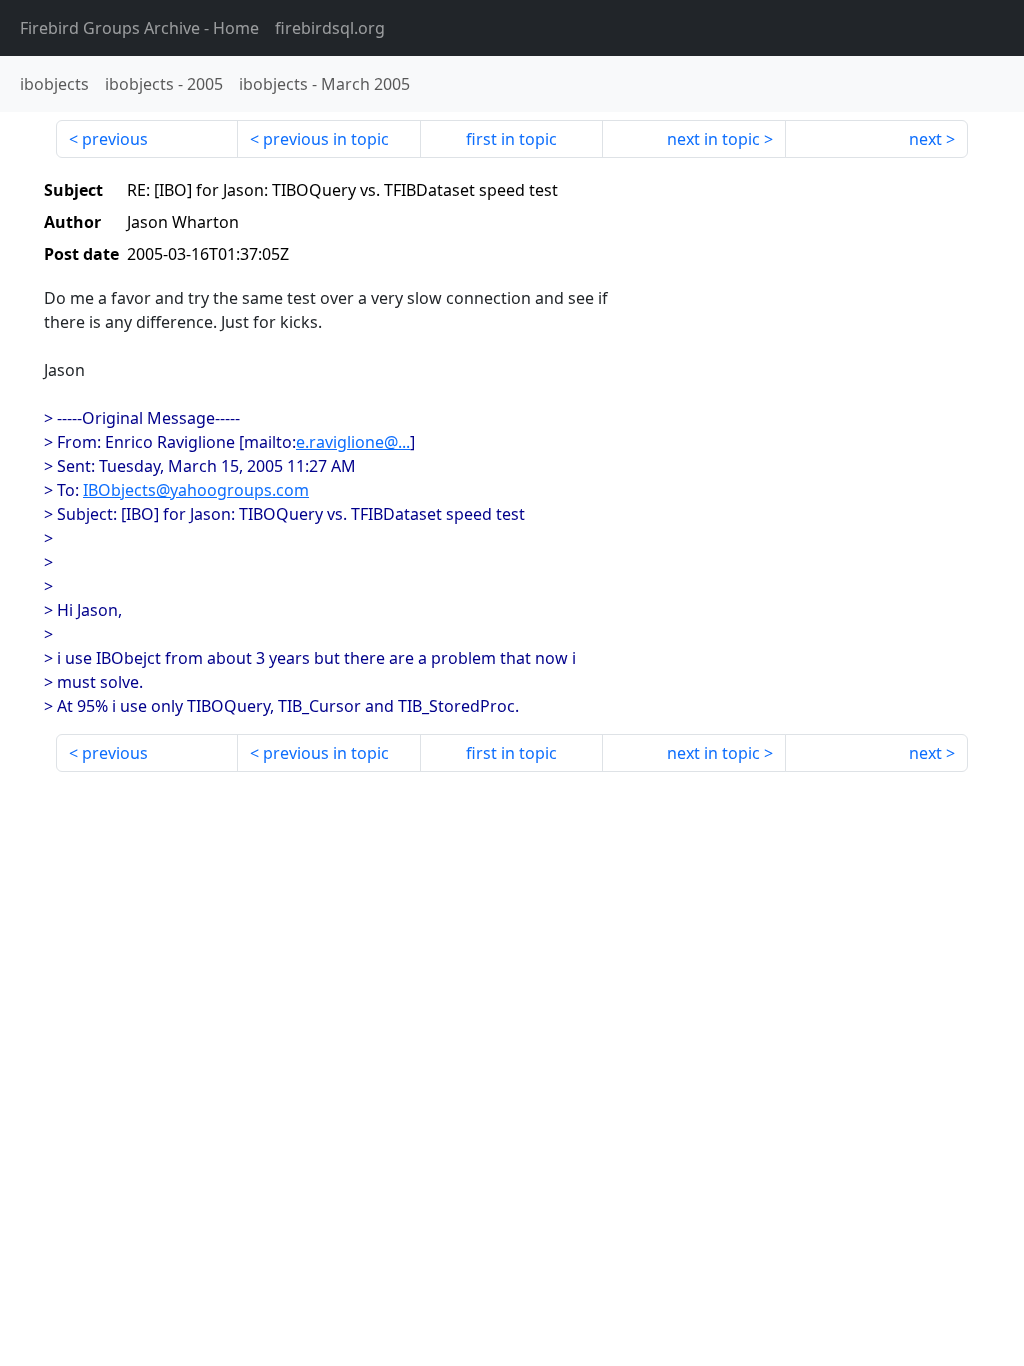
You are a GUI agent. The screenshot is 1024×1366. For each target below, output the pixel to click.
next (925, 139)
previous (115, 139)
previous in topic (326, 139)
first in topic (511, 139)
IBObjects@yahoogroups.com (196, 490)
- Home (139, 28)
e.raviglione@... (353, 442)
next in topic (713, 139)
